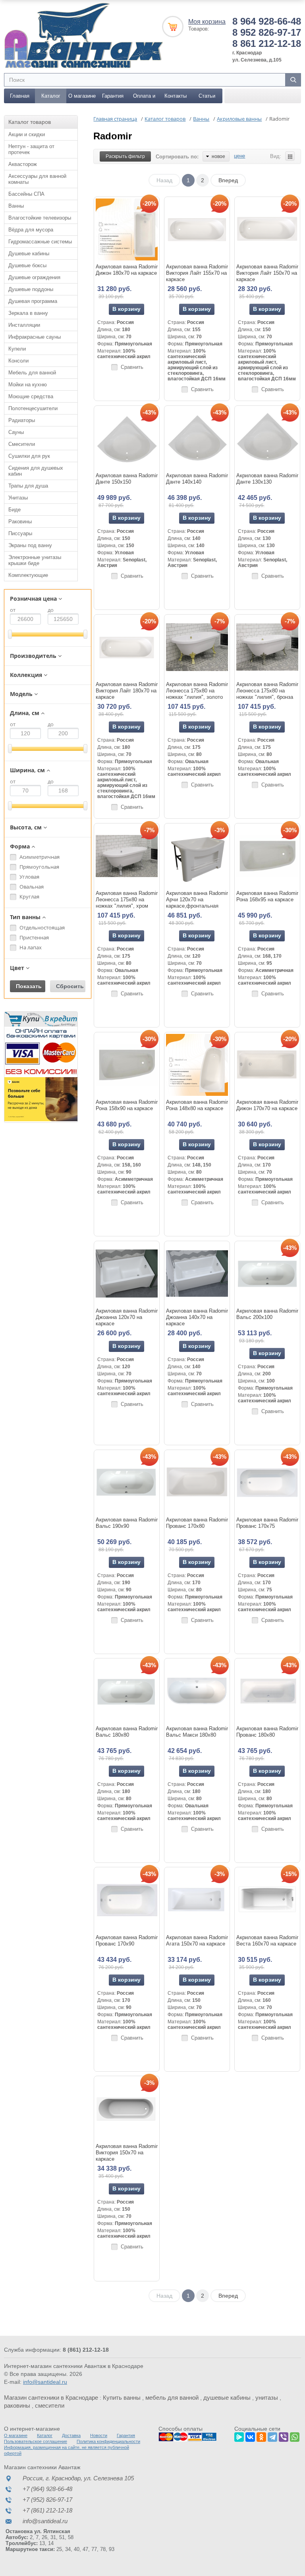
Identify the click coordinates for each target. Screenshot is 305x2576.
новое (218, 156)
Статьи (207, 96)
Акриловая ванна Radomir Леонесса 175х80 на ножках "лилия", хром (127, 899)
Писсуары (20, 533)
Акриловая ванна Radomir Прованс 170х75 (267, 1523)
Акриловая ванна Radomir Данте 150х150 (127, 479)
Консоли (18, 361)
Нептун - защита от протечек (31, 149)
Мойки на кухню (28, 385)
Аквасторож (23, 164)
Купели (17, 349)
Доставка (71, 2435)
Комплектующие (28, 575)
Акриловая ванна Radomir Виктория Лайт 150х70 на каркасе (267, 273)
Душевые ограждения (34, 277)
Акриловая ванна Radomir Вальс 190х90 (127, 1523)
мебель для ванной (172, 2398)
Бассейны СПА (26, 194)
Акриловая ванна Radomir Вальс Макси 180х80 (197, 1732)
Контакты (176, 96)
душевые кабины (227, 2398)
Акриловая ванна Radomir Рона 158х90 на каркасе (127, 1105)
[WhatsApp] (295, 2436)
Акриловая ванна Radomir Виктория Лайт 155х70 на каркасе (197, 273)
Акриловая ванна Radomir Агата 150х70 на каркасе (197, 1941)
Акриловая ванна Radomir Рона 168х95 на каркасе (267, 896)
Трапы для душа (28, 486)
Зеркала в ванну (28, 313)
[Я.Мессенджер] (239, 2436)
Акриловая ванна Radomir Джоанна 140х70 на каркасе (197, 1317)
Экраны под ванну (30, 545)
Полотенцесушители (33, 408)
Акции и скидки (27, 134)
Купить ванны (122, 2398)
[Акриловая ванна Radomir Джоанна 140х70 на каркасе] (197, 1274)
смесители (50, 2405)
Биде (14, 510)
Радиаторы (22, 420)
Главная (20, 96)
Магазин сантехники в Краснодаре (51, 2398)
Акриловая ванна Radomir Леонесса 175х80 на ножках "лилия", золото (197, 691)
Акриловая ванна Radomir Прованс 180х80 (267, 1732)
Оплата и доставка (144, 98)
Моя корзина (207, 22)
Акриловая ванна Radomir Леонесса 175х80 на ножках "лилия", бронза (267, 691)
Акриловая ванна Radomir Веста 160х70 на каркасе (267, 1941)
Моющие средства (31, 396)
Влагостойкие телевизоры (40, 218)
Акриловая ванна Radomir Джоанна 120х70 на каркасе (127, 1317)
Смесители (22, 444)
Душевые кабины (29, 254)
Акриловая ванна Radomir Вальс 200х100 (267, 1314)
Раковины (20, 522)
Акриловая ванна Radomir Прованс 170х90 (127, 1941)
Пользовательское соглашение (36, 2441)
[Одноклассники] (261, 2436)
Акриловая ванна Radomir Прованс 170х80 (197, 1523)
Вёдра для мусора (31, 230)
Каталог (51, 96)
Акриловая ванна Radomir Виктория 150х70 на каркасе (127, 2153)
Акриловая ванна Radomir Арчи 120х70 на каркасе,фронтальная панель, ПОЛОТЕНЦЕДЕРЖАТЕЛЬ (197, 906)
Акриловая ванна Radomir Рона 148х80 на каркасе (197, 1105)
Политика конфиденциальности (108, 2441)
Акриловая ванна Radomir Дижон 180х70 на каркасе (127, 270)
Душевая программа (33, 301)
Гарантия (113, 96)
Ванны (16, 206)
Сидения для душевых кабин (36, 471)
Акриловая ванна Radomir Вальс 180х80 (127, 1732)
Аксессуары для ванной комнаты (37, 179)
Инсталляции (24, 325)
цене (239, 156)
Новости (99, 2435)
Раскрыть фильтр (125, 156)
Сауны (16, 432)
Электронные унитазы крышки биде (35, 560)
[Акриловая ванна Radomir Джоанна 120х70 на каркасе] (127, 1274)
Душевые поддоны (31, 289)
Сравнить (132, 367)
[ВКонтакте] (250, 2436)
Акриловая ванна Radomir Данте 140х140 (197, 479)
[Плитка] (290, 156)
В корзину (126, 309)
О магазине (82, 96)
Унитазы (18, 498)
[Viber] (284, 2436)
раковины (17, 2405)
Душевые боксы (27, 265)
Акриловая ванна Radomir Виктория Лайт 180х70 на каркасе (127, 691)
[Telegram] (272, 2436)
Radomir (113, 136)
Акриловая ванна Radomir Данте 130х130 (267, 479)
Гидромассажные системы (40, 242)
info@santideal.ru (45, 2382)
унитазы (267, 2398)
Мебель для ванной (32, 373)
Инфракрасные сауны (35, 337)
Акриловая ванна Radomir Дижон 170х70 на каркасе (267, 1105)
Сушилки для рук (29, 456)
